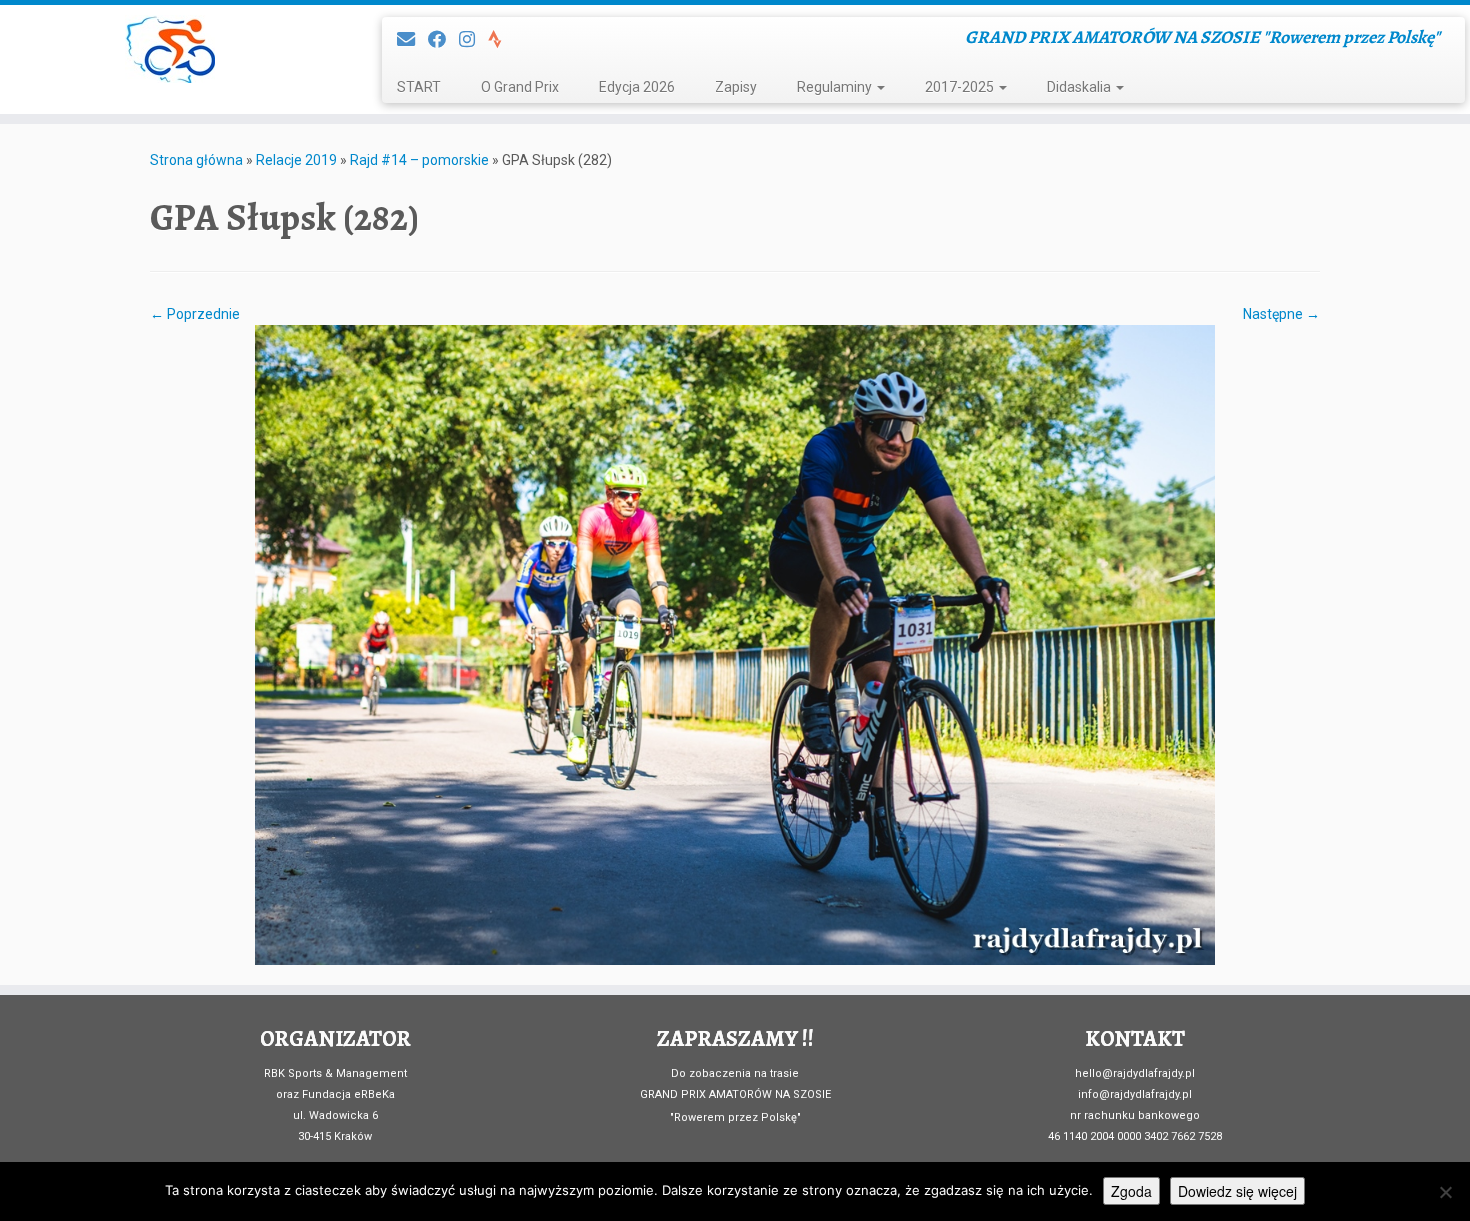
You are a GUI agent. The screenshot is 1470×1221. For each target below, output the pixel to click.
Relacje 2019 (296, 160)
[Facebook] (443, 39)
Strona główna (196, 160)
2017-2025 (961, 87)
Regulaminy (836, 87)
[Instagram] (473, 39)
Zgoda (1131, 1191)
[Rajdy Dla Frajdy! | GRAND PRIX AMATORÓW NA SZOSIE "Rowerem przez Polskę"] (169, 49)
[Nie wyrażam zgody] (1445, 1192)
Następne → (1281, 314)
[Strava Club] (501, 39)
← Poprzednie (195, 314)
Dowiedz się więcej (1237, 1191)
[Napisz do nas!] (412, 39)
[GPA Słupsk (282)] (735, 644)
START (419, 87)
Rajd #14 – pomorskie (419, 160)
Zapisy (736, 87)
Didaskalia (1080, 87)
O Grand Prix (520, 87)
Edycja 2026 (637, 87)
